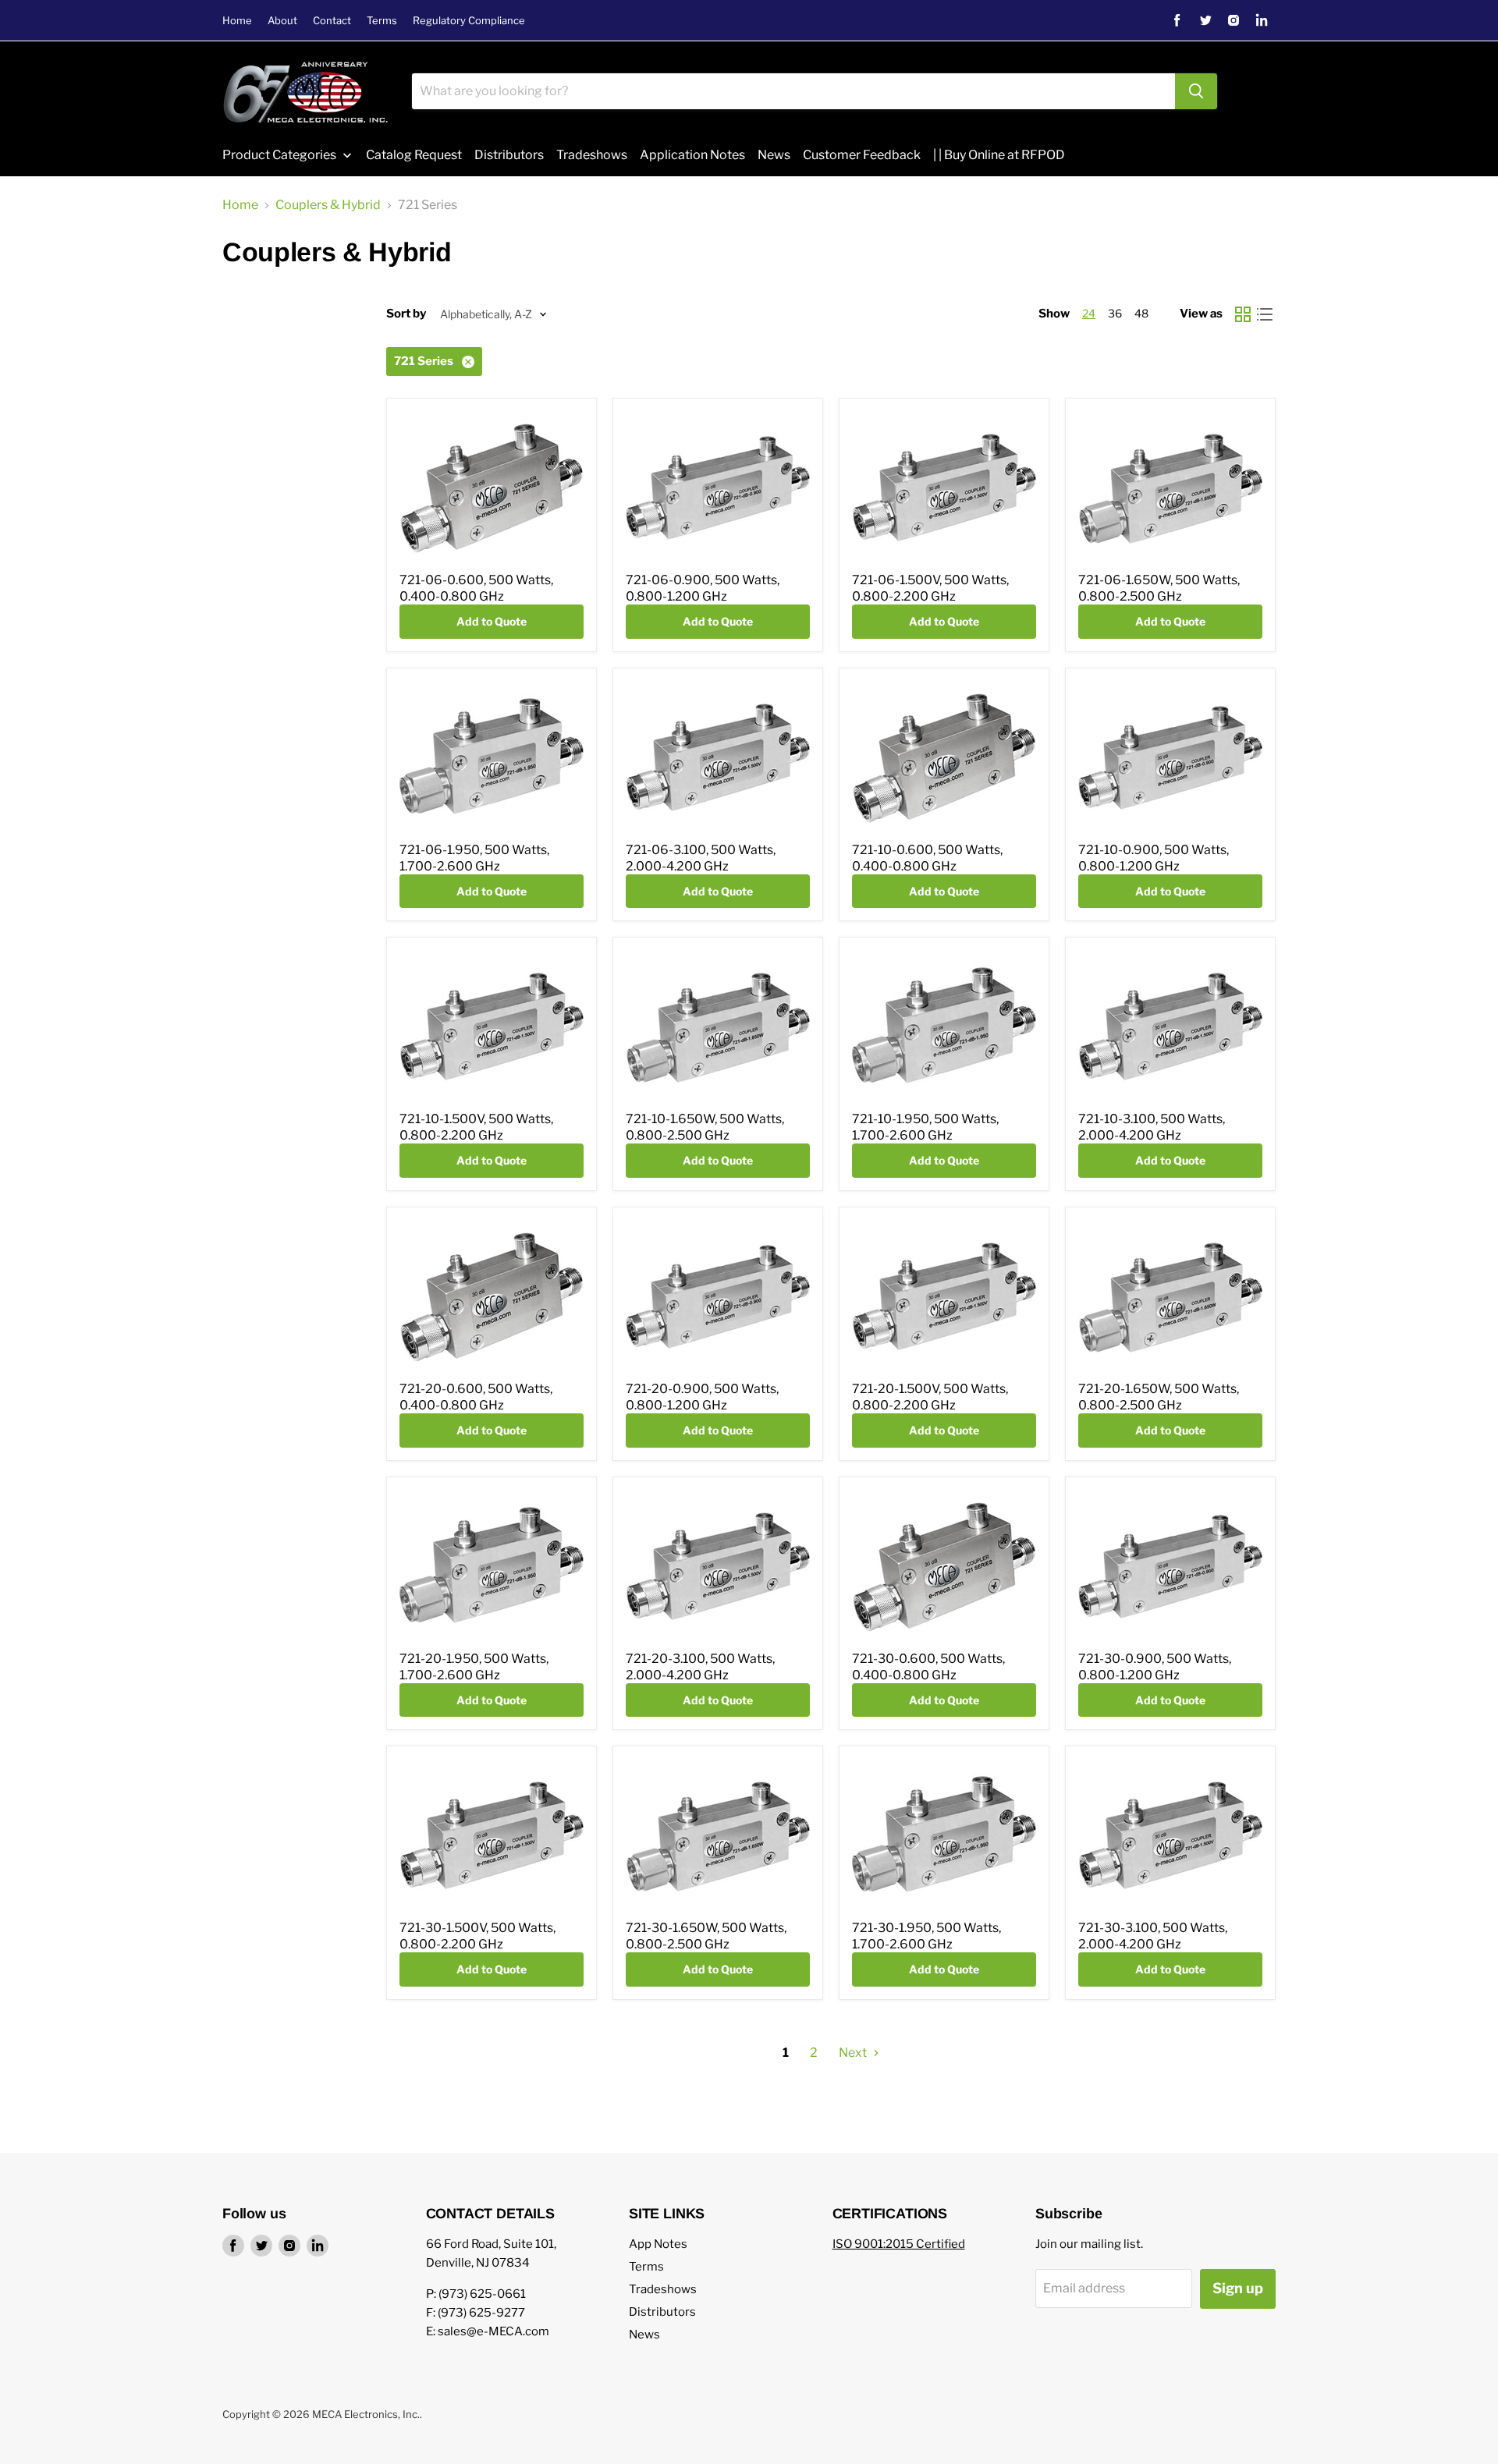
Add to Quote (492, 621)
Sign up (1238, 2288)
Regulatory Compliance (469, 21)
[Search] (1196, 91)
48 (1141, 313)
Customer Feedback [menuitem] (862, 155)
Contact (332, 21)
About (282, 21)
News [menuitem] (774, 155)
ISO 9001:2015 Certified (899, 2244)
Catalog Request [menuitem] (414, 155)
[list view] (1265, 314)
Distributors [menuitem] (509, 155)
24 (1089, 313)
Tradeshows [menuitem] (592, 155)
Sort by (406, 314)
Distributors (662, 2312)
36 (1115, 313)
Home (237, 21)
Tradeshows (663, 2289)
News (644, 2335)
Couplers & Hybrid (328, 205)
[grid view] (1243, 314)
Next (854, 2053)
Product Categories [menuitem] (279, 155)
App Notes (658, 2244)
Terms (382, 21)
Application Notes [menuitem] (692, 155)
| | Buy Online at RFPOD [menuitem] (999, 155)
